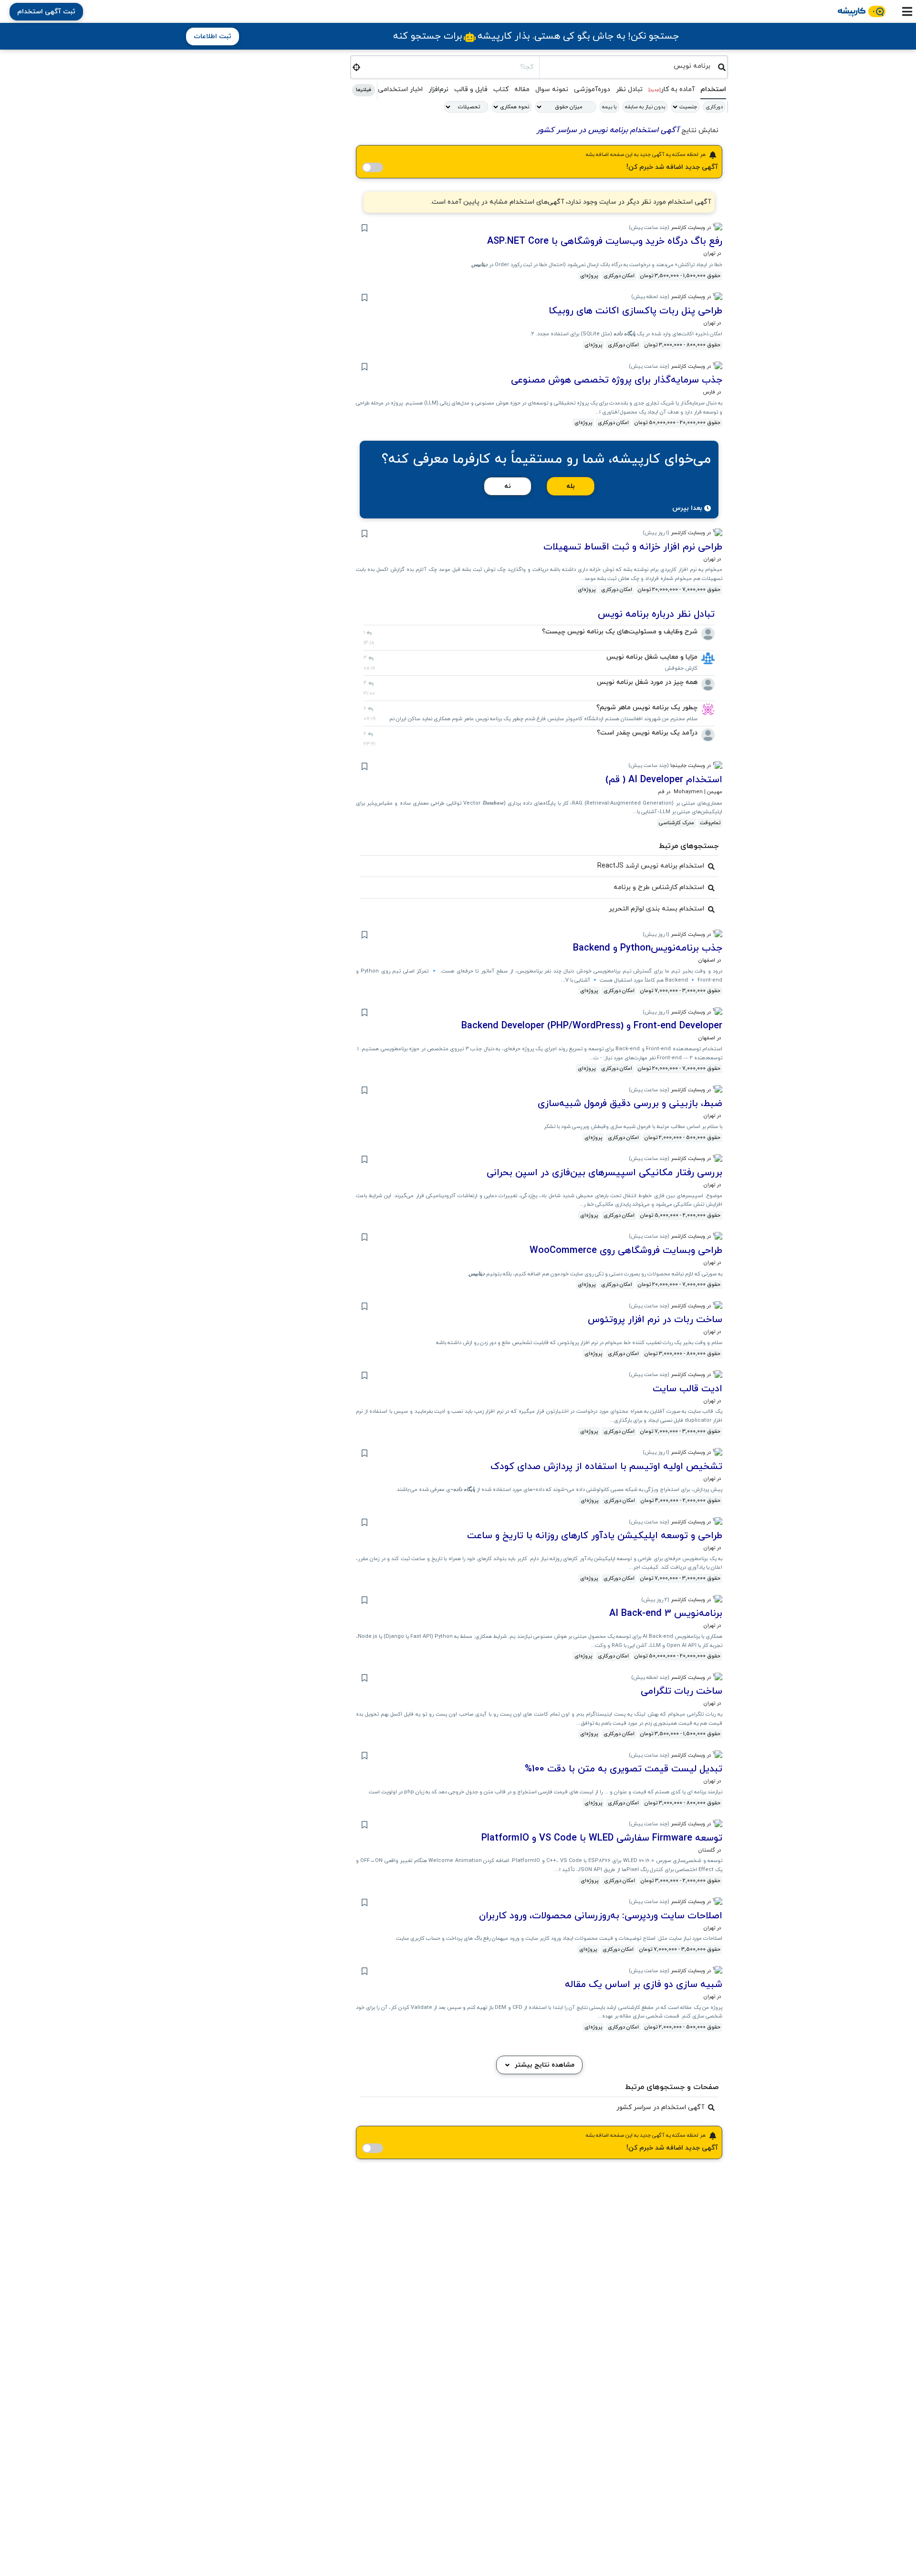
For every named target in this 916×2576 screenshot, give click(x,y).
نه (508, 486)
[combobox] (629, 66)
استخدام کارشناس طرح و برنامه (659, 887)
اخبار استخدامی (400, 89)
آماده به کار (671, 89)
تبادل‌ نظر (629, 89)
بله (571, 486)
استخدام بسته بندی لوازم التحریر (656, 909)
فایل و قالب (471, 89)
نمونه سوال (552, 89)
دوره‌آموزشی (592, 89)
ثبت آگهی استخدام (46, 12)
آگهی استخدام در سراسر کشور (660, 2107)
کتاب (501, 89)
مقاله (522, 89)
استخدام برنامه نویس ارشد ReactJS (651, 866)
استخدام (713, 89)
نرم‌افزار (438, 89)
